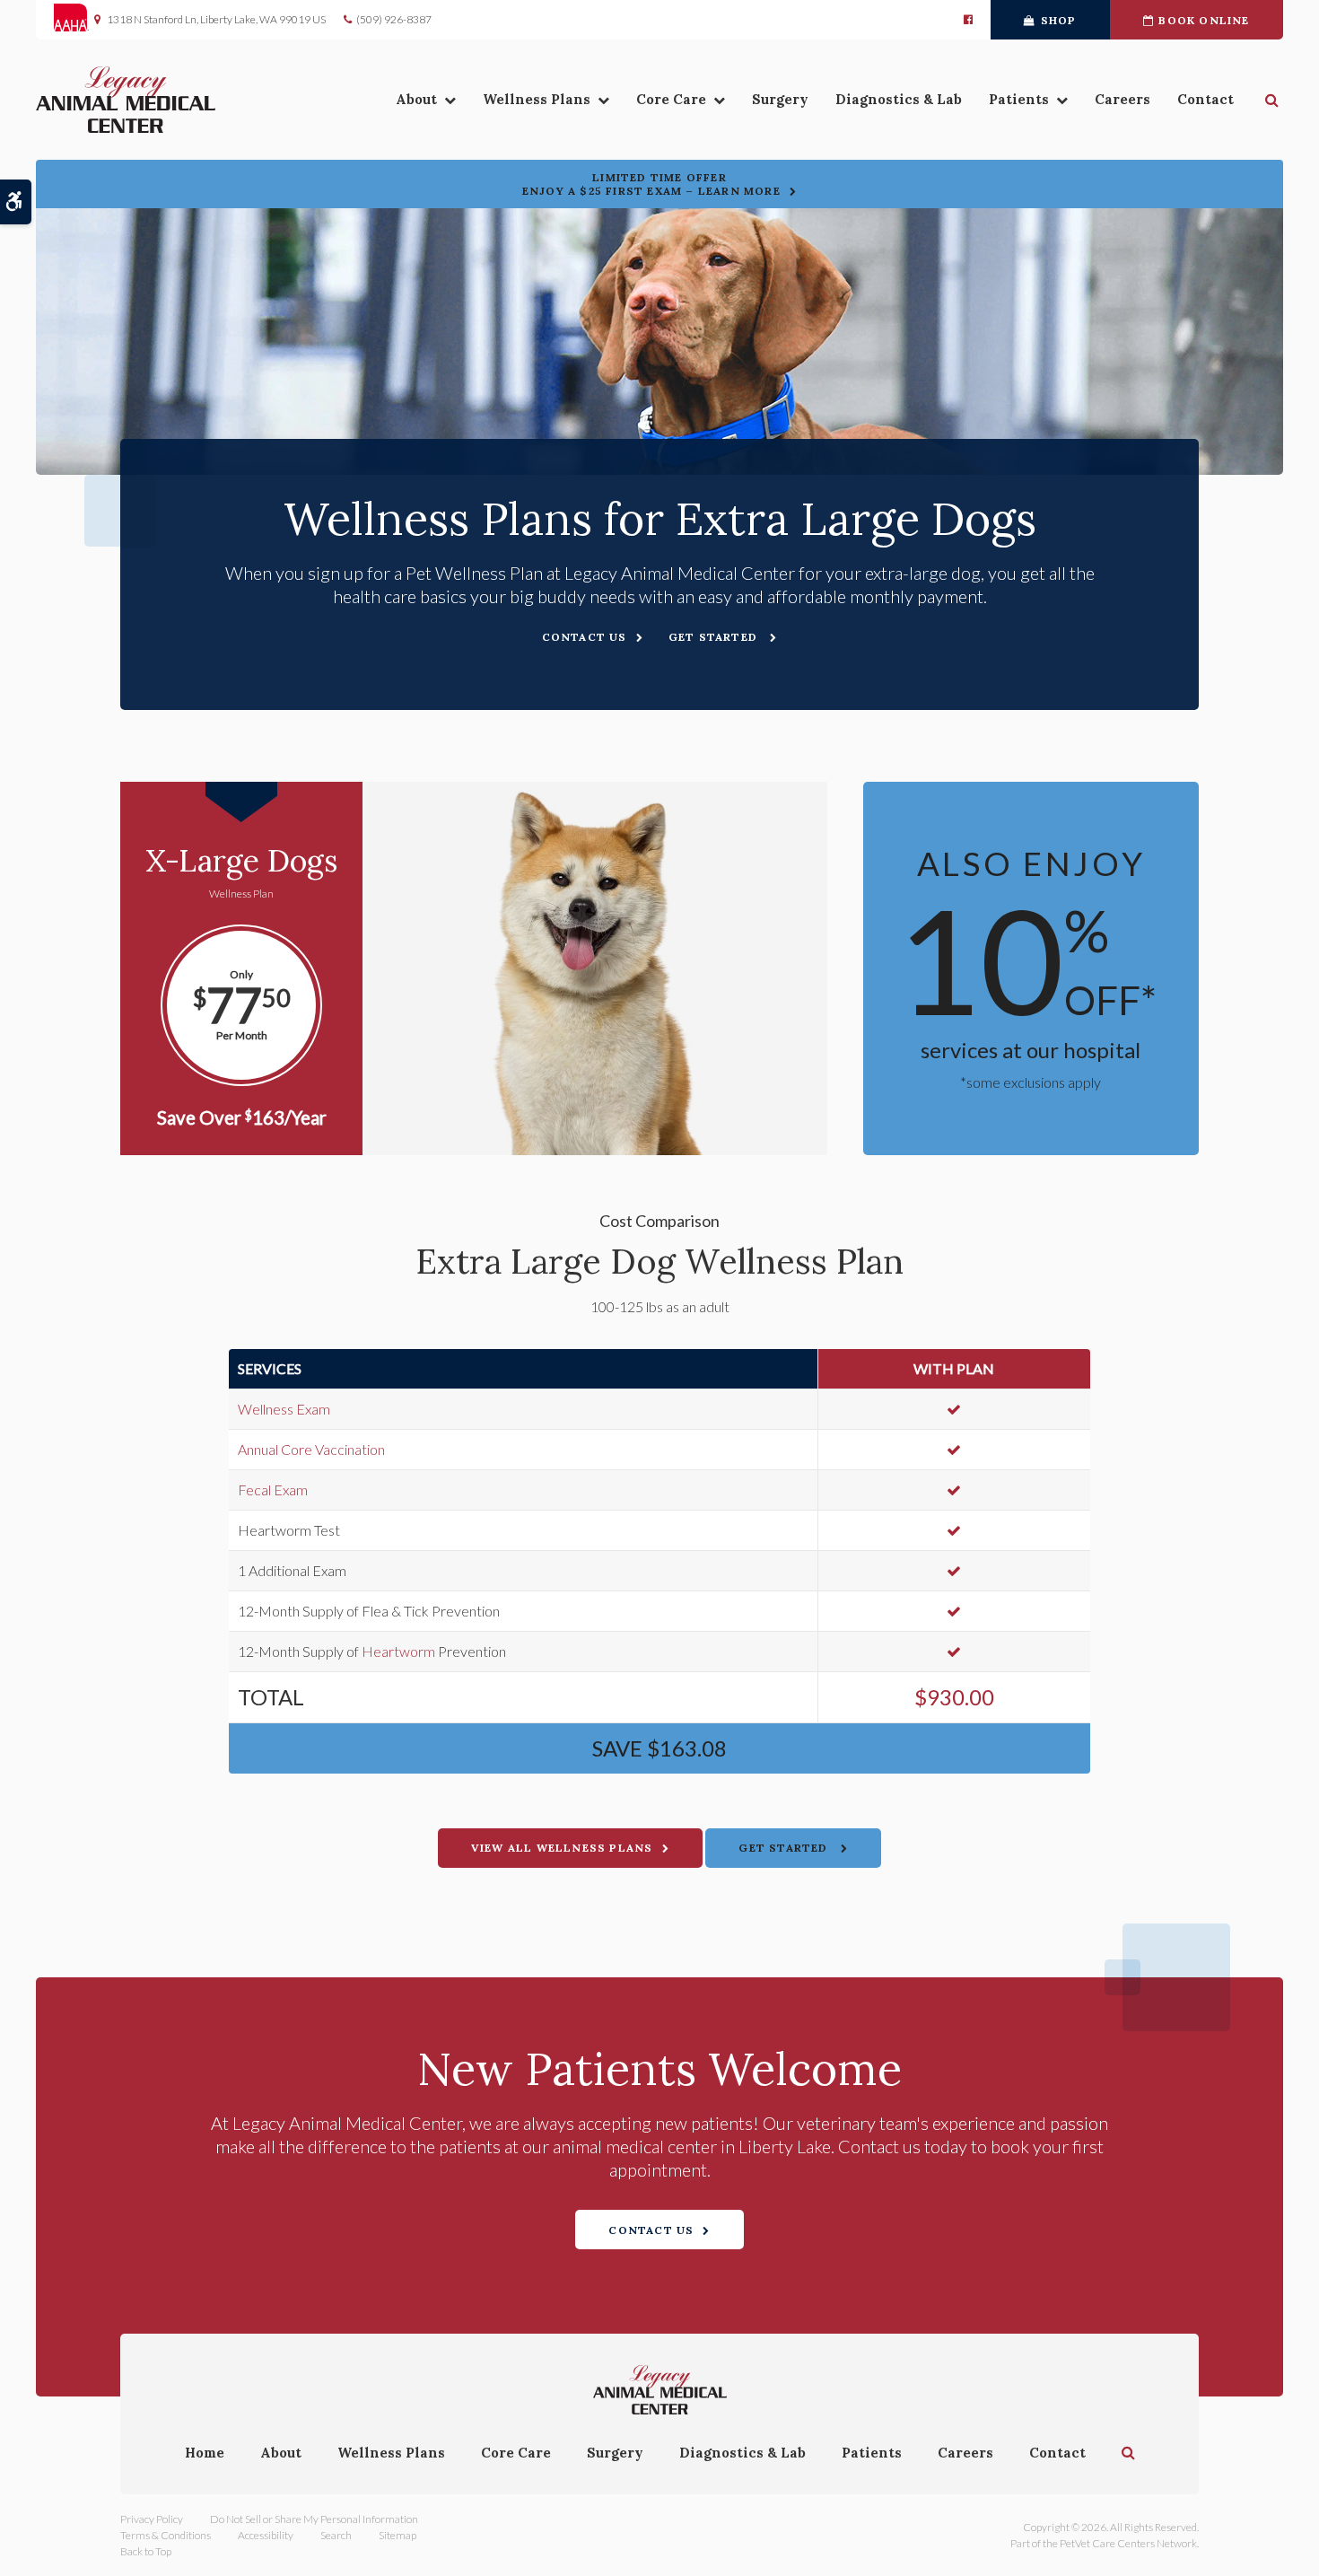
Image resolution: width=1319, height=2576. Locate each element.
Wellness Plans (537, 99)
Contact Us (585, 637)
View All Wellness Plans (562, 1848)
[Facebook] (968, 20)
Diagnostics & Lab (899, 99)
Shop (1059, 20)
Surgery (780, 99)
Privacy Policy (152, 2519)
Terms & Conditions (166, 2535)
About (416, 99)
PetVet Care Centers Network (1128, 2543)
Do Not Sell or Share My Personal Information (314, 2519)
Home (205, 2453)
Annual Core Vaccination (311, 1449)
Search (336, 2535)
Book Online (1204, 20)
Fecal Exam (273, 1490)
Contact (1205, 99)
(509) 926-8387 (394, 19)
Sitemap (397, 2535)
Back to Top (146, 2551)
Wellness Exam (284, 1409)
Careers (1122, 99)
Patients (1019, 99)
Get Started (715, 637)
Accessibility (266, 2535)
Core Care (671, 99)
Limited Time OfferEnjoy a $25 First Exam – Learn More (651, 184)
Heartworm (398, 1651)
